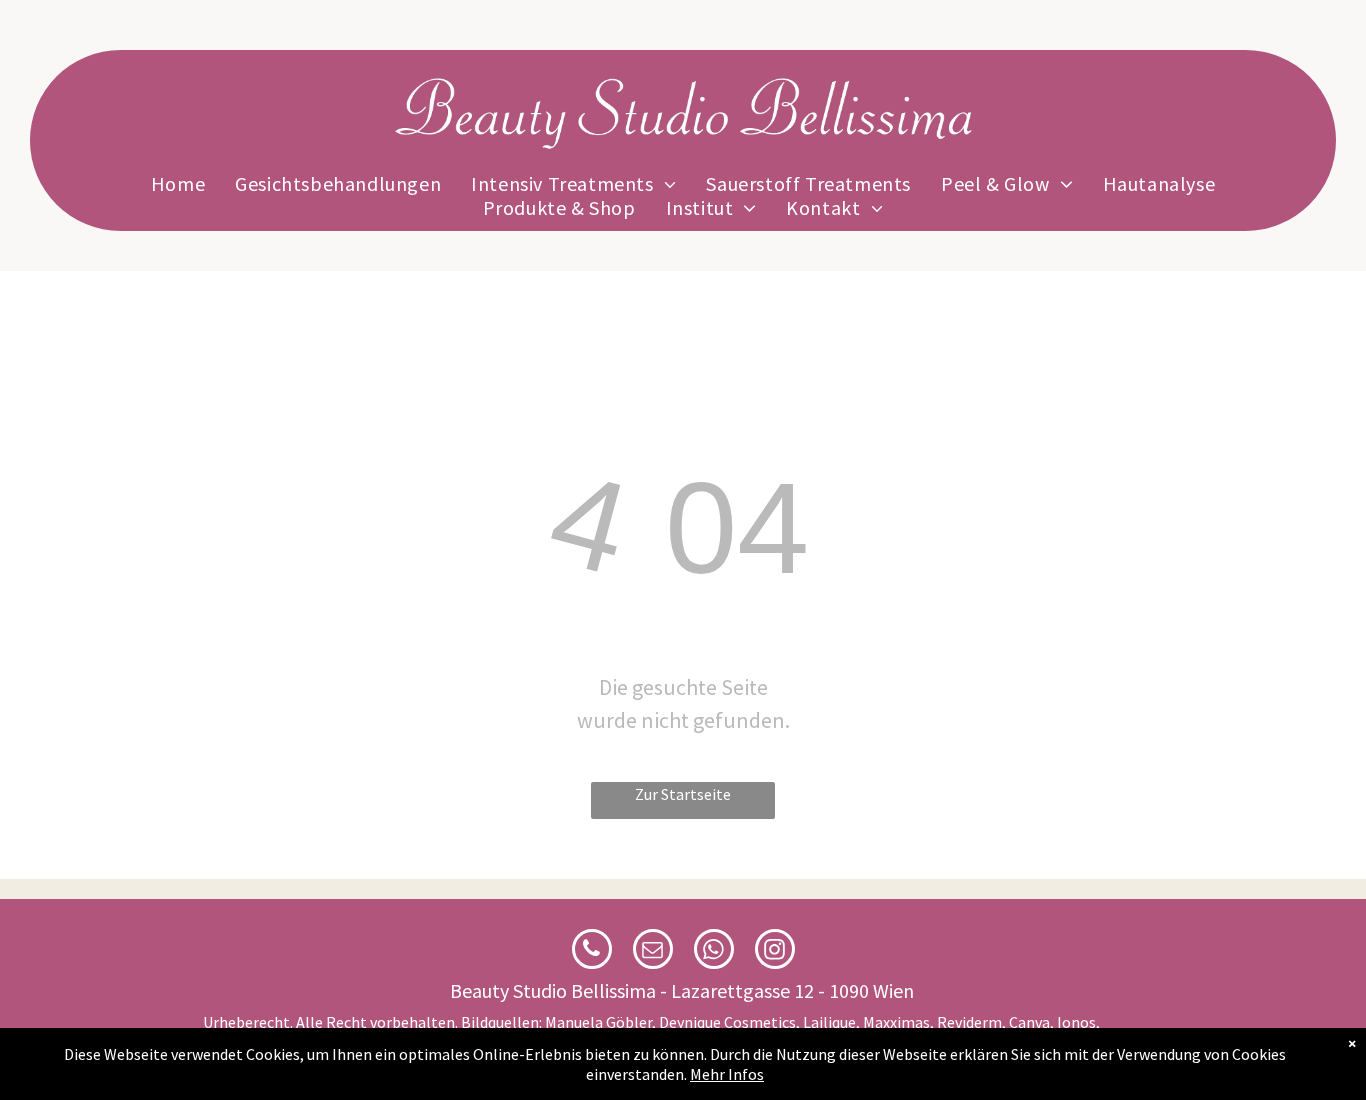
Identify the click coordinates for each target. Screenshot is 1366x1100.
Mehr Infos (727, 1074)
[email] (653, 951)
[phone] (592, 951)
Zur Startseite (683, 794)
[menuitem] (178, 184)
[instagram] (775, 951)
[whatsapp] (714, 951)
